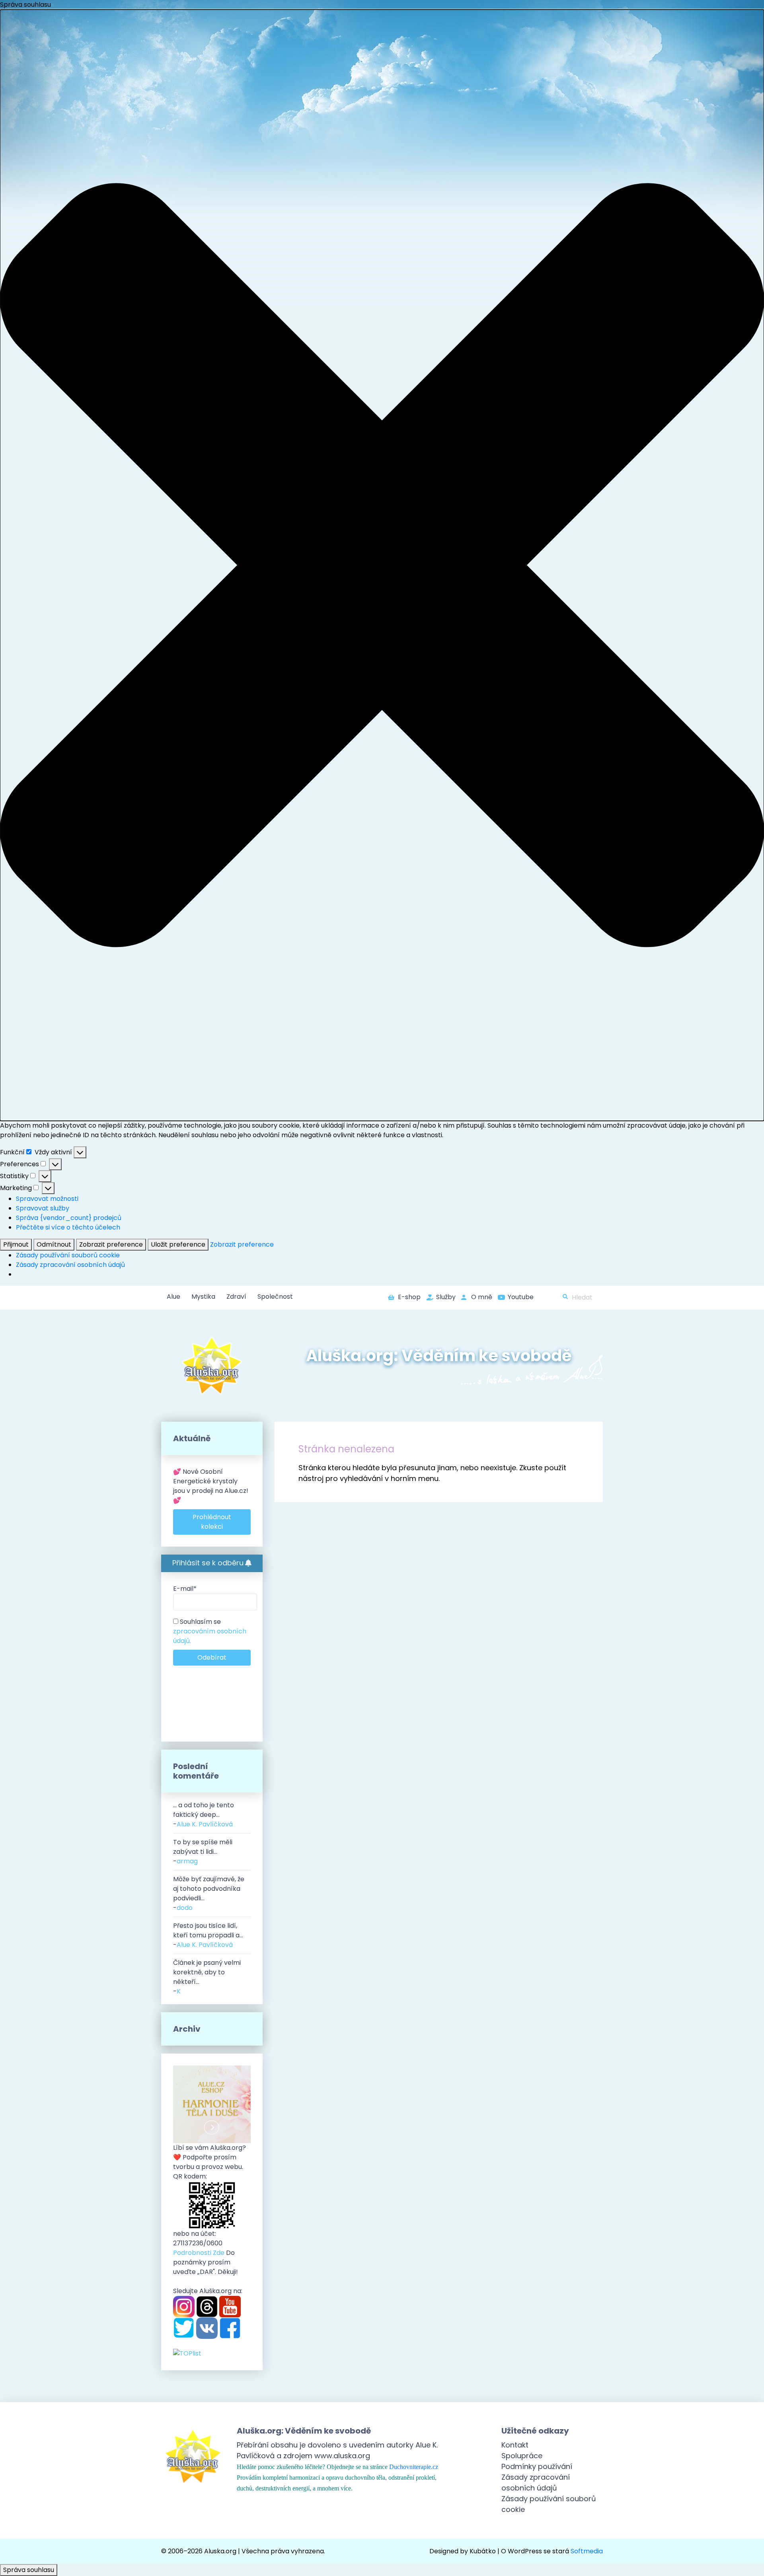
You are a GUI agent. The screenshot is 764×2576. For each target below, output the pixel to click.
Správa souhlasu (29, 2570)
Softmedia (587, 2551)
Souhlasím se (210, 1631)
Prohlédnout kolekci (212, 1522)
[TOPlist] (187, 2353)
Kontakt (515, 2445)
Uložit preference (178, 1244)
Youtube (521, 1297)
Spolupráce (522, 2456)
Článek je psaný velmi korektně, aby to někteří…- (207, 1977)
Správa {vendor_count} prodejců (69, 1218)
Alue (173, 1297)
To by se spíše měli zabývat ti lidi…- (203, 1852)
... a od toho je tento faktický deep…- (204, 1815)
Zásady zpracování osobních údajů (70, 1265)
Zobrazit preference (111, 1244)
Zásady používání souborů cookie (68, 1255)
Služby (446, 1297)
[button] (382, 565)
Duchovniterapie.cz (414, 2467)
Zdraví (236, 1297)
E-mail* (185, 1589)
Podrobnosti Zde (199, 2253)
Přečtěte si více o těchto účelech (68, 1227)
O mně (482, 1297)
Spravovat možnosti (47, 1199)
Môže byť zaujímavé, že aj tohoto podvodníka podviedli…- (209, 1893)
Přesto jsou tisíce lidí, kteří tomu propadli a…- (208, 1935)
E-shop (409, 1297)
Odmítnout (54, 1244)
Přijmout (16, 1244)
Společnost (275, 1297)
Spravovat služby (43, 1208)
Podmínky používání (537, 2466)
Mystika (203, 1297)
